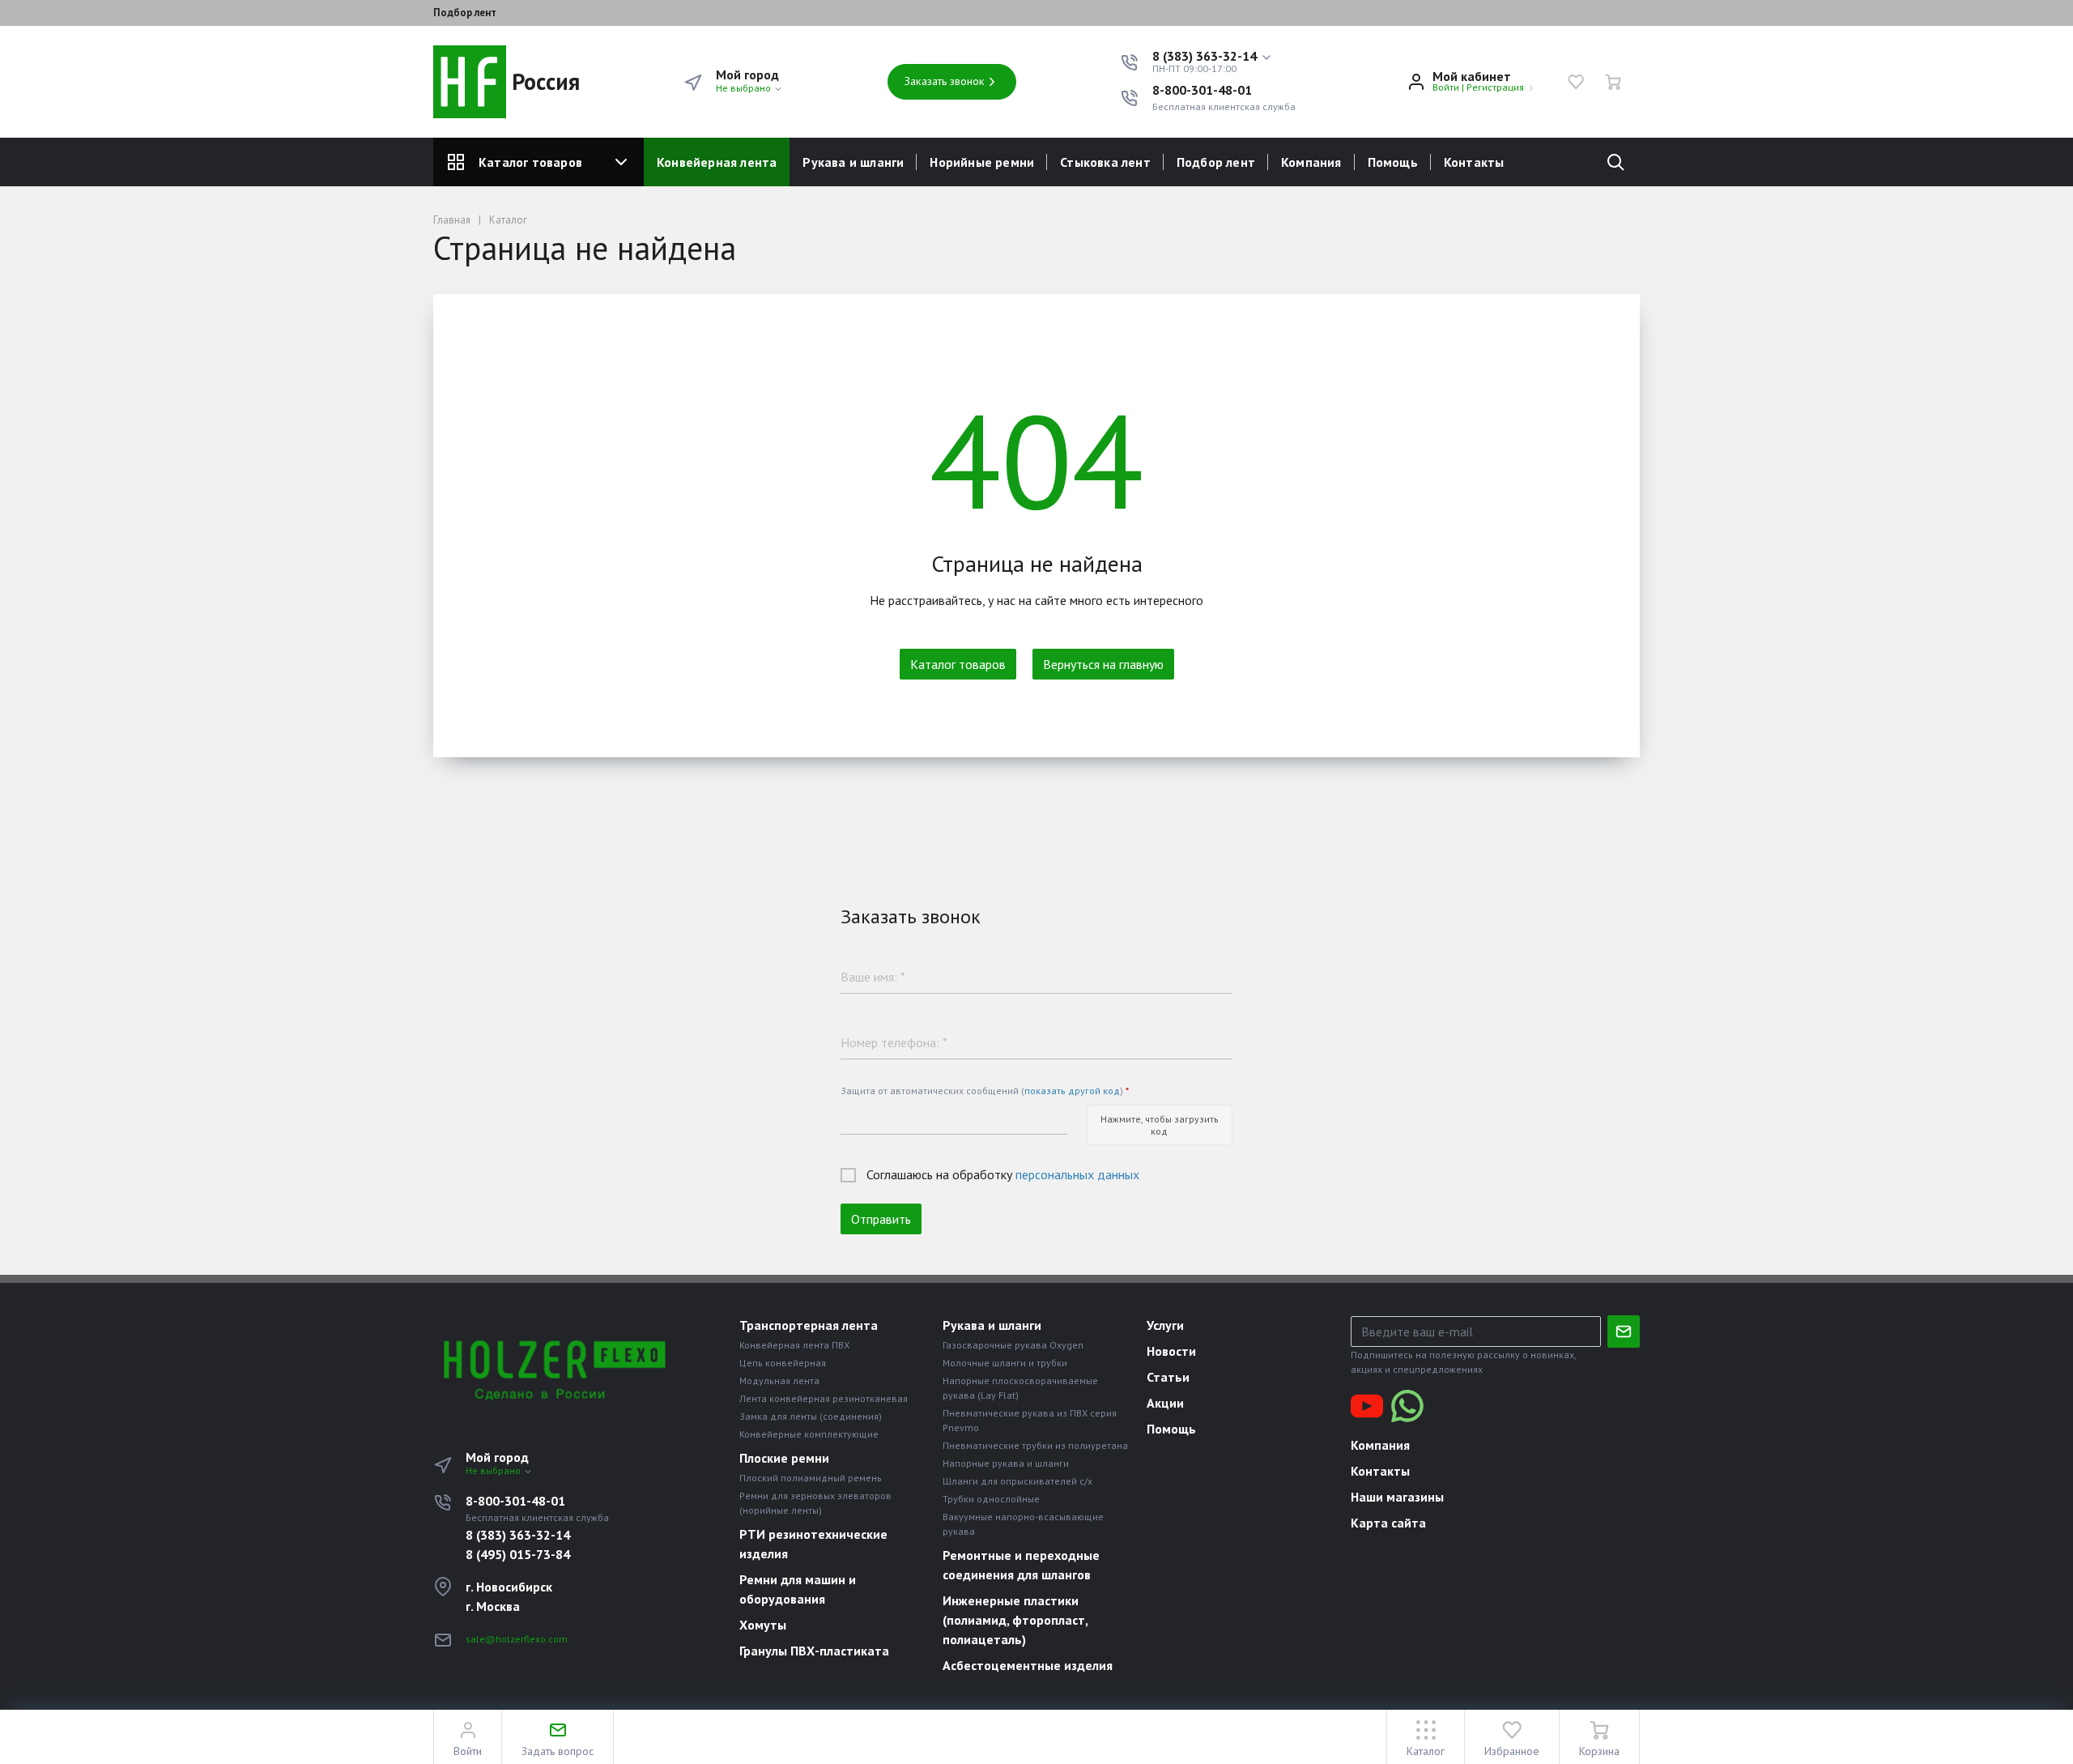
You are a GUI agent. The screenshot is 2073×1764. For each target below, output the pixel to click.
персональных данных (1077, 1174)
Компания (1311, 162)
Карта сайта (1388, 1523)
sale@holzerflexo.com (517, 1639)
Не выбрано (745, 88)
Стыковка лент (1105, 162)
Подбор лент (465, 13)
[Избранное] (1576, 82)
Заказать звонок (945, 81)
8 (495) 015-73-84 (518, 1554)
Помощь (1393, 162)
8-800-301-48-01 (1202, 90)
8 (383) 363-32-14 (518, 1535)
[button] (1213, 57)
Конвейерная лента (717, 162)
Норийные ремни (982, 162)
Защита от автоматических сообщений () (985, 1091)
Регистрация (1495, 87)
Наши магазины (1397, 1497)
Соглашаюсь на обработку (1002, 1174)
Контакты (1474, 162)
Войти (1446, 87)
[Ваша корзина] (1613, 82)
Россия (543, 81)
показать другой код (1072, 1091)
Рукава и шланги (853, 162)
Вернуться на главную (1103, 664)
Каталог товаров (530, 162)
